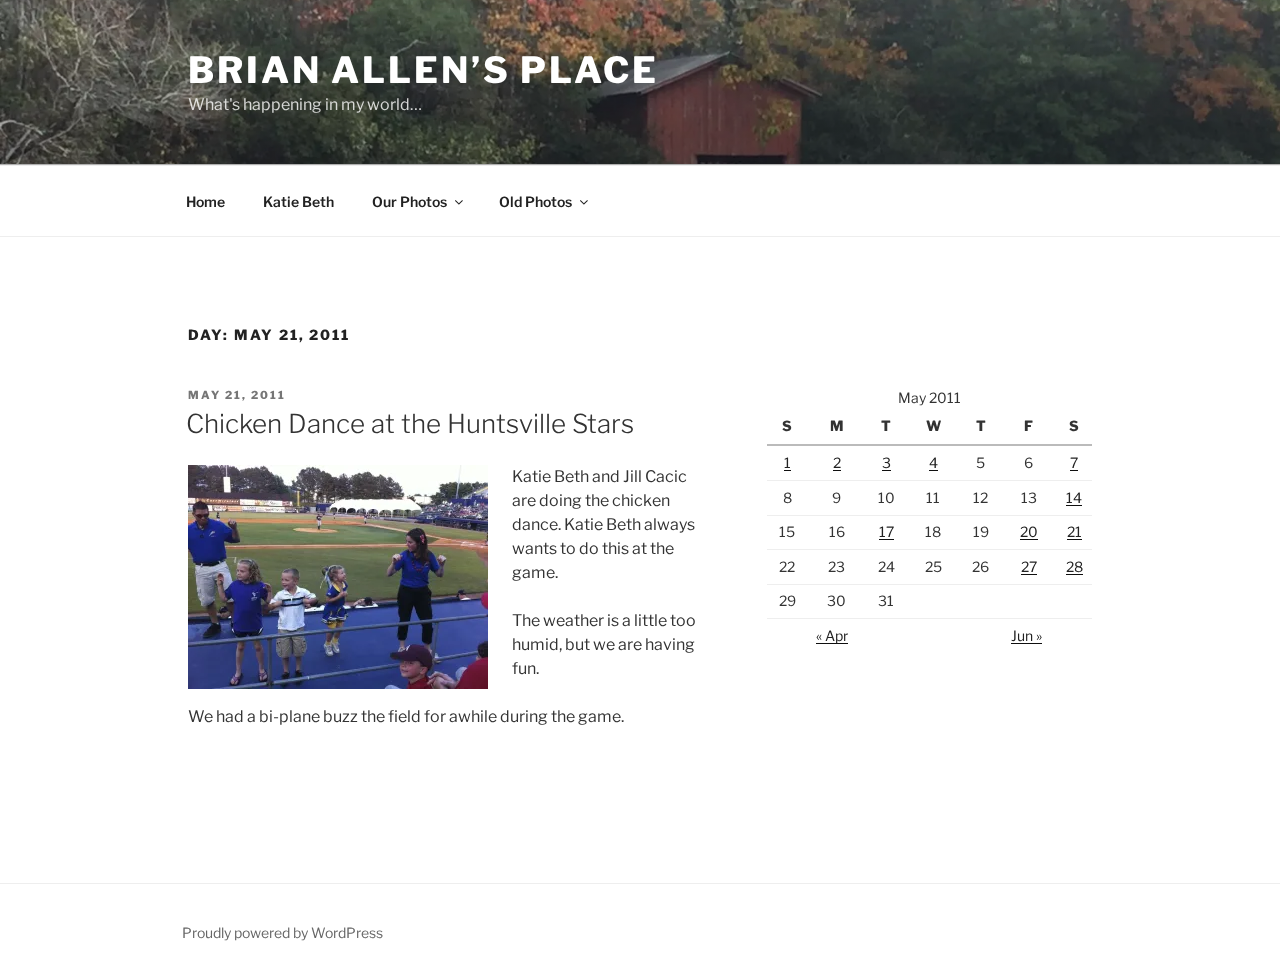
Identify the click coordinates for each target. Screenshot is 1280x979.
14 (1074, 497)
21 (1074, 531)
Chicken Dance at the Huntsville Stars (410, 423)
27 (1029, 566)
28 (1074, 566)
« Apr (832, 635)
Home (205, 201)
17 (886, 531)
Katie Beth (298, 201)
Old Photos (535, 201)
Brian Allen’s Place (423, 70)
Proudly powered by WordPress (282, 932)
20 (1029, 531)
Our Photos (409, 201)
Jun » (1026, 635)
